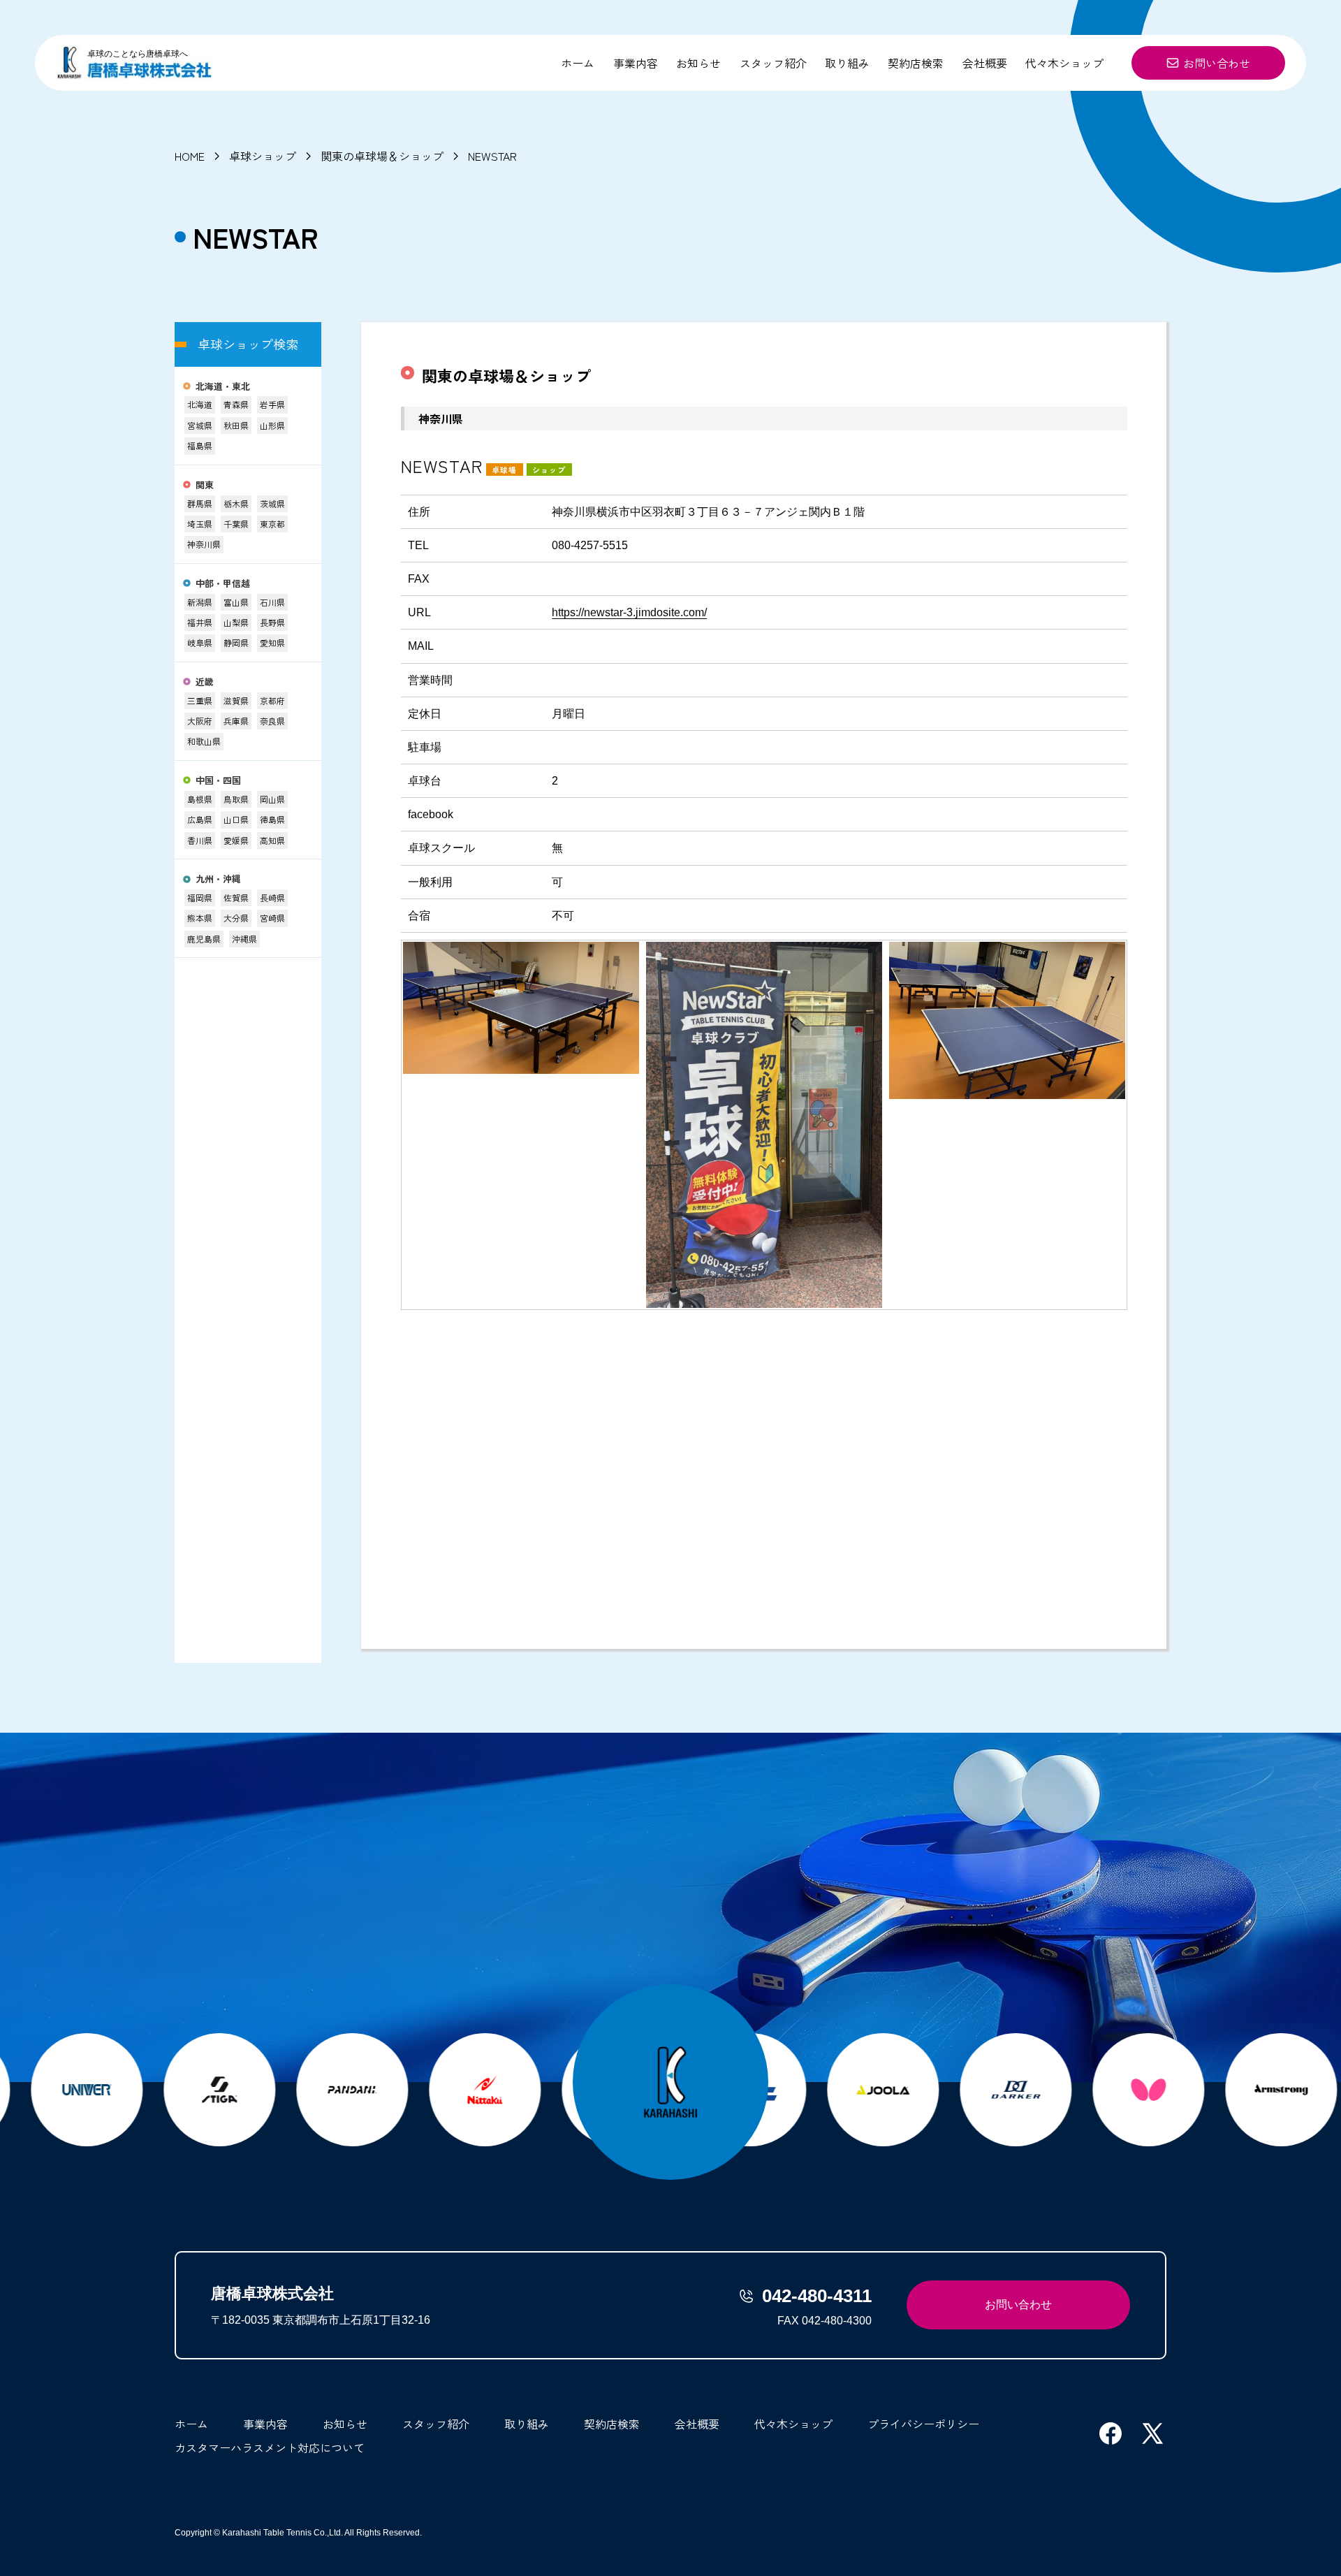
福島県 (200, 445)
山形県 (272, 425)
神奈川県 (204, 544)
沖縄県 (244, 939)
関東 (205, 485)
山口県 (236, 819)
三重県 (200, 700)
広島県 (200, 819)
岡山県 (272, 799)
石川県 (272, 602)
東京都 (272, 524)
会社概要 (985, 63)
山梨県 (236, 622)
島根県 (200, 799)
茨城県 (272, 503)
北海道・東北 (223, 387)
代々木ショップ (1064, 63)
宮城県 (200, 425)
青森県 (236, 404)
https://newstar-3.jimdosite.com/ (629, 612)
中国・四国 (218, 781)
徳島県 (272, 819)
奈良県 (272, 721)
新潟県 (200, 602)
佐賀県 (236, 897)
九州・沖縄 (218, 879)
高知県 (272, 840)
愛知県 (272, 642)
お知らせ (698, 63)
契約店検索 (916, 63)
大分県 (236, 918)
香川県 (200, 840)
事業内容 (636, 63)
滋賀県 (236, 700)
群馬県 (200, 503)
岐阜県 (200, 642)
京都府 (272, 700)
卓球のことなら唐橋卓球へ (138, 54)
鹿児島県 (204, 939)
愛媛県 (236, 840)
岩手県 (272, 404)
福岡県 (200, 897)
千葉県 (236, 524)
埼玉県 (200, 524)
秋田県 (236, 425)
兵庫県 (236, 721)
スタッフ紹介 (773, 63)
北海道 (200, 404)
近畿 (205, 682)
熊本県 (200, 918)
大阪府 (200, 721)
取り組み (847, 63)
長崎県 (272, 897)
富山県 (236, 602)
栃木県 (236, 503)
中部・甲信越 (223, 584)
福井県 (200, 622)
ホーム (578, 63)
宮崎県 (272, 918)
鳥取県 (236, 799)
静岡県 (236, 642)
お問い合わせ (1217, 63)
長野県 (272, 622)
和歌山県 (204, 741)
